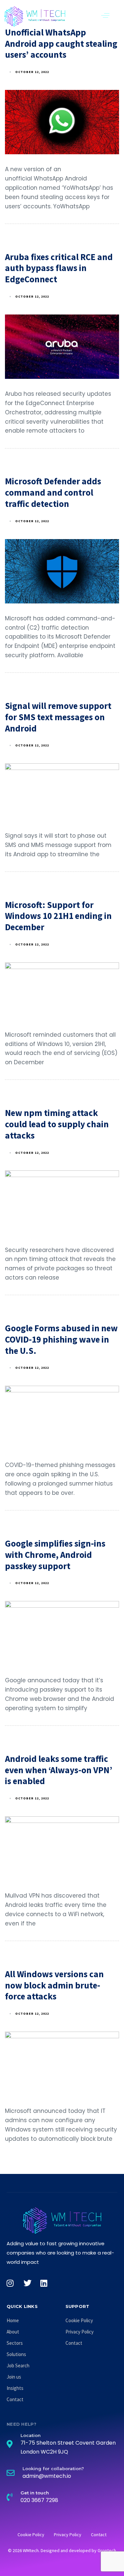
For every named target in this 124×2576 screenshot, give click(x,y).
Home (13, 2320)
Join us (14, 2377)
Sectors (15, 2343)
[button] (105, 15)
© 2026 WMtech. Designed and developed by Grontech (62, 2550)
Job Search (18, 2366)
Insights (15, 2388)
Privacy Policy (80, 2332)
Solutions (16, 2354)
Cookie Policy (79, 2320)
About (13, 2332)
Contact (15, 2399)
